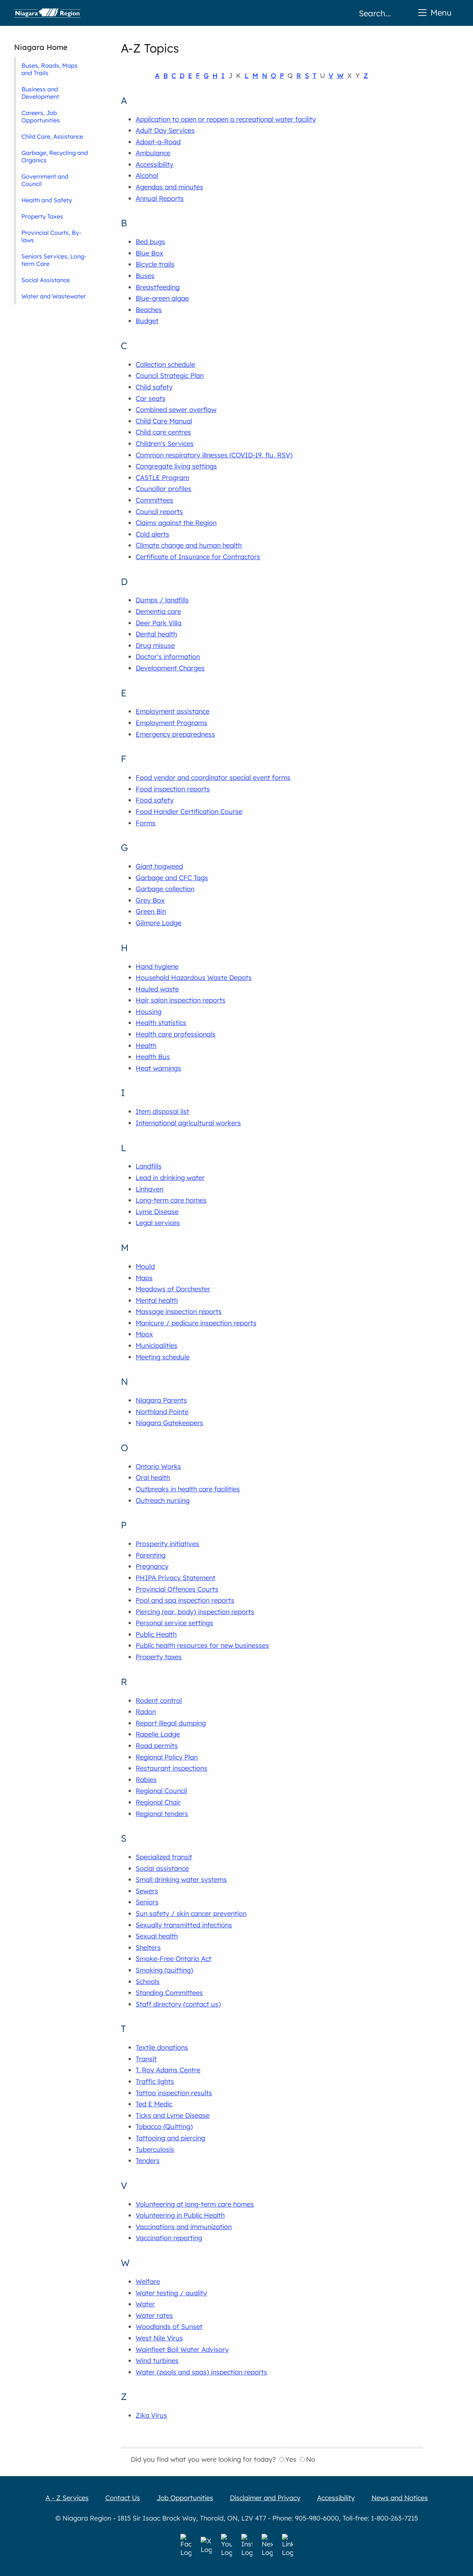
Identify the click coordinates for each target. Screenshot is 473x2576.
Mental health (157, 1300)
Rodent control (159, 1701)
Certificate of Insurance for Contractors (198, 557)
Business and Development (40, 93)
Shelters (148, 1948)
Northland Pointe (162, 1412)
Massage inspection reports (179, 1311)
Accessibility (154, 164)
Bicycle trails (155, 264)
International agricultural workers (188, 1123)
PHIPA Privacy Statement (176, 1578)
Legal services (158, 1223)
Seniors (147, 1902)
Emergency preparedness (175, 734)
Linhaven (149, 1189)
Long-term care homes (171, 1200)
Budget (147, 321)
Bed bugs (150, 242)
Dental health (156, 634)
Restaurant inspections (171, 1768)
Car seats (151, 398)
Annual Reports (160, 198)
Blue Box (149, 253)
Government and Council (45, 180)
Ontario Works (158, 1466)
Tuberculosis (155, 2149)
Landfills (149, 1166)
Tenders (148, 2161)
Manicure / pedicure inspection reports (196, 1323)
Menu (441, 12)
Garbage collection (165, 889)
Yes (291, 2459)
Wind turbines (157, 2361)
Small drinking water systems (181, 1879)
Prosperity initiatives (167, 1544)
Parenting (151, 1555)
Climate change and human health (189, 545)
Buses (145, 276)
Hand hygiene (157, 966)
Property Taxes (42, 216)
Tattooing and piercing (170, 2138)
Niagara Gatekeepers (169, 1423)
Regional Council (161, 1791)
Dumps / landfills (162, 600)
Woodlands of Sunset (169, 2327)
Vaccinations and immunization (184, 2227)
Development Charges (170, 668)
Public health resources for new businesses (202, 1645)
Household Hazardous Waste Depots (194, 978)
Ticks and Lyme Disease (173, 2115)
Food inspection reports (173, 789)
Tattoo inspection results (174, 2093)
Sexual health (157, 1936)
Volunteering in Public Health (180, 2215)
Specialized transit (164, 1857)
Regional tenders (162, 1814)
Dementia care (158, 611)
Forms (146, 823)
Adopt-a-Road (158, 142)
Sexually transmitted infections (184, 1925)
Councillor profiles (164, 489)
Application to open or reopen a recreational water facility (226, 119)
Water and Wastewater (54, 296)
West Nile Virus (159, 2338)
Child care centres (163, 432)
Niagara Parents (161, 1400)
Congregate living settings (176, 466)
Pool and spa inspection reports (185, 1600)
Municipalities (156, 1346)
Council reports (159, 512)
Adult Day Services (165, 130)
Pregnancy (152, 1566)
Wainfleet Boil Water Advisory (182, 2349)
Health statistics (161, 1023)
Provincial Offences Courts (177, 1589)
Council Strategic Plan (170, 376)
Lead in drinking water (170, 1178)
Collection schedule (165, 364)
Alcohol (147, 175)
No (311, 2459)
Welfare (148, 2281)
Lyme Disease (157, 1212)
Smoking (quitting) (164, 1970)
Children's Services (165, 444)
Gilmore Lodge (159, 923)
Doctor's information (168, 657)
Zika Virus (151, 2415)
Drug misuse (155, 645)
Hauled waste (157, 989)
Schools (148, 1982)
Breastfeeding (158, 287)
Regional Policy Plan (167, 1757)
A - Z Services (67, 2498)
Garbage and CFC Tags (172, 878)
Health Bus (153, 1057)
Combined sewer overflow (176, 410)
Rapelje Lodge (158, 1734)
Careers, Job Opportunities (41, 116)
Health (146, 1046)
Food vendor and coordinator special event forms (213, 777)
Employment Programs (171, 723)
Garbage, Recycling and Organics (55, 156)
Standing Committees (169, 1993)
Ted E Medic (154, 2104)
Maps (144, 1278)
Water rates (154, 2315)
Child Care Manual (164, 421)
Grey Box (150, 900)
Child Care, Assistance (52, 136)
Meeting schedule (163, 1357)
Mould (145, 1266)
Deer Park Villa (159, 623)
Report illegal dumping (171, 1723)
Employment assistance (173, 711)
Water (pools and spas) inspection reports (201, 2372)
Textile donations (162, 2047)
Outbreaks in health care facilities (188, 1489)
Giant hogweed (159, 866)
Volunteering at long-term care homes (195, 2204)
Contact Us (123, 2498)
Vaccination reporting (169, 2238)
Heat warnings (158, 1068)
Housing (149, 1012)
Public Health (156, 1634)
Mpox (144, 1334)
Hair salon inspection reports (181, 1000)
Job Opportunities (185, 2498)
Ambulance (153, 153)
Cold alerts (152, 534)
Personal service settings (174, 1623)
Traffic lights (155, 2081)
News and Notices (400, 2498)
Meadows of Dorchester (173, 1289)
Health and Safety (47, 200)
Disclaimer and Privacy (265, 2498)
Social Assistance (46, 280)
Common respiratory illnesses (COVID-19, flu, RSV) (214, 455)
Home (47, 13)
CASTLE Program (162, 478)
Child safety (154, 387)
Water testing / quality (171, 2293)
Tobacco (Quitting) (164, 2127)
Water (145, 2304)
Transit (146, 2059)
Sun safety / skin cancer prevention (191, 1914)
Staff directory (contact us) (178, 2004)
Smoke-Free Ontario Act (173, 1959)
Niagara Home (41, 47)
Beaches (149, 310)
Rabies (146, 1780)
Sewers (147, 1891)
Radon (146, 1712)
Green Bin (151, 911)
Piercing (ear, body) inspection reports (195, 1612)
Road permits (157, 1746)
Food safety (155, 800)
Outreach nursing (163, 1500)
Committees (154, 500)
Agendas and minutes (169, 187)
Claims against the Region (176, 523)
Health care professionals (176, 1034)
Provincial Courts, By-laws (51, 236)
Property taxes (159, 1657)
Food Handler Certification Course (189, 812)
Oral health (153, 1478)
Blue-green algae (162, 298)
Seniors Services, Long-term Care (54, 260)
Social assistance (162, 1868)
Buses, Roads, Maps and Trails (50, 69)
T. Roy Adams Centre (168, 2070)
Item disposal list (162, 1111)
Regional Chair (158, 1802)
